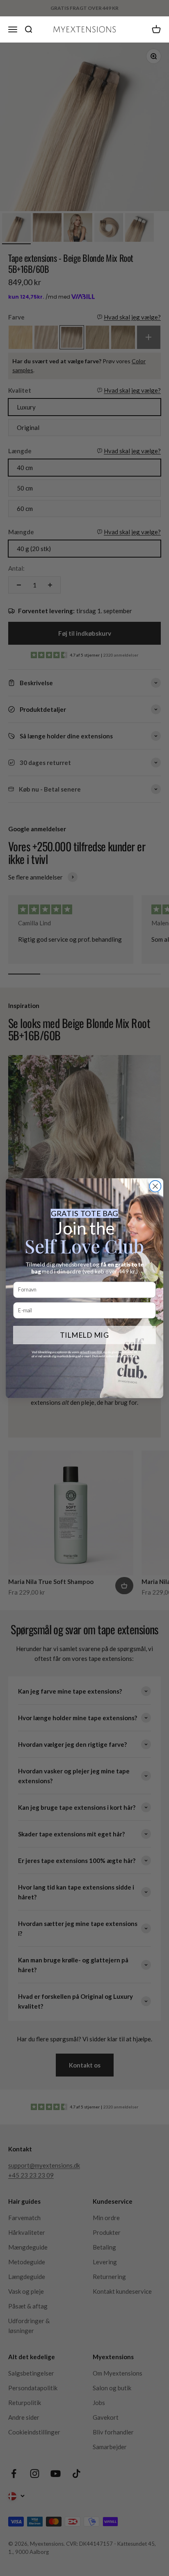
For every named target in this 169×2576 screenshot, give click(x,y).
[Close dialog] (155, 1186)
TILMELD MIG (84, 1335)
